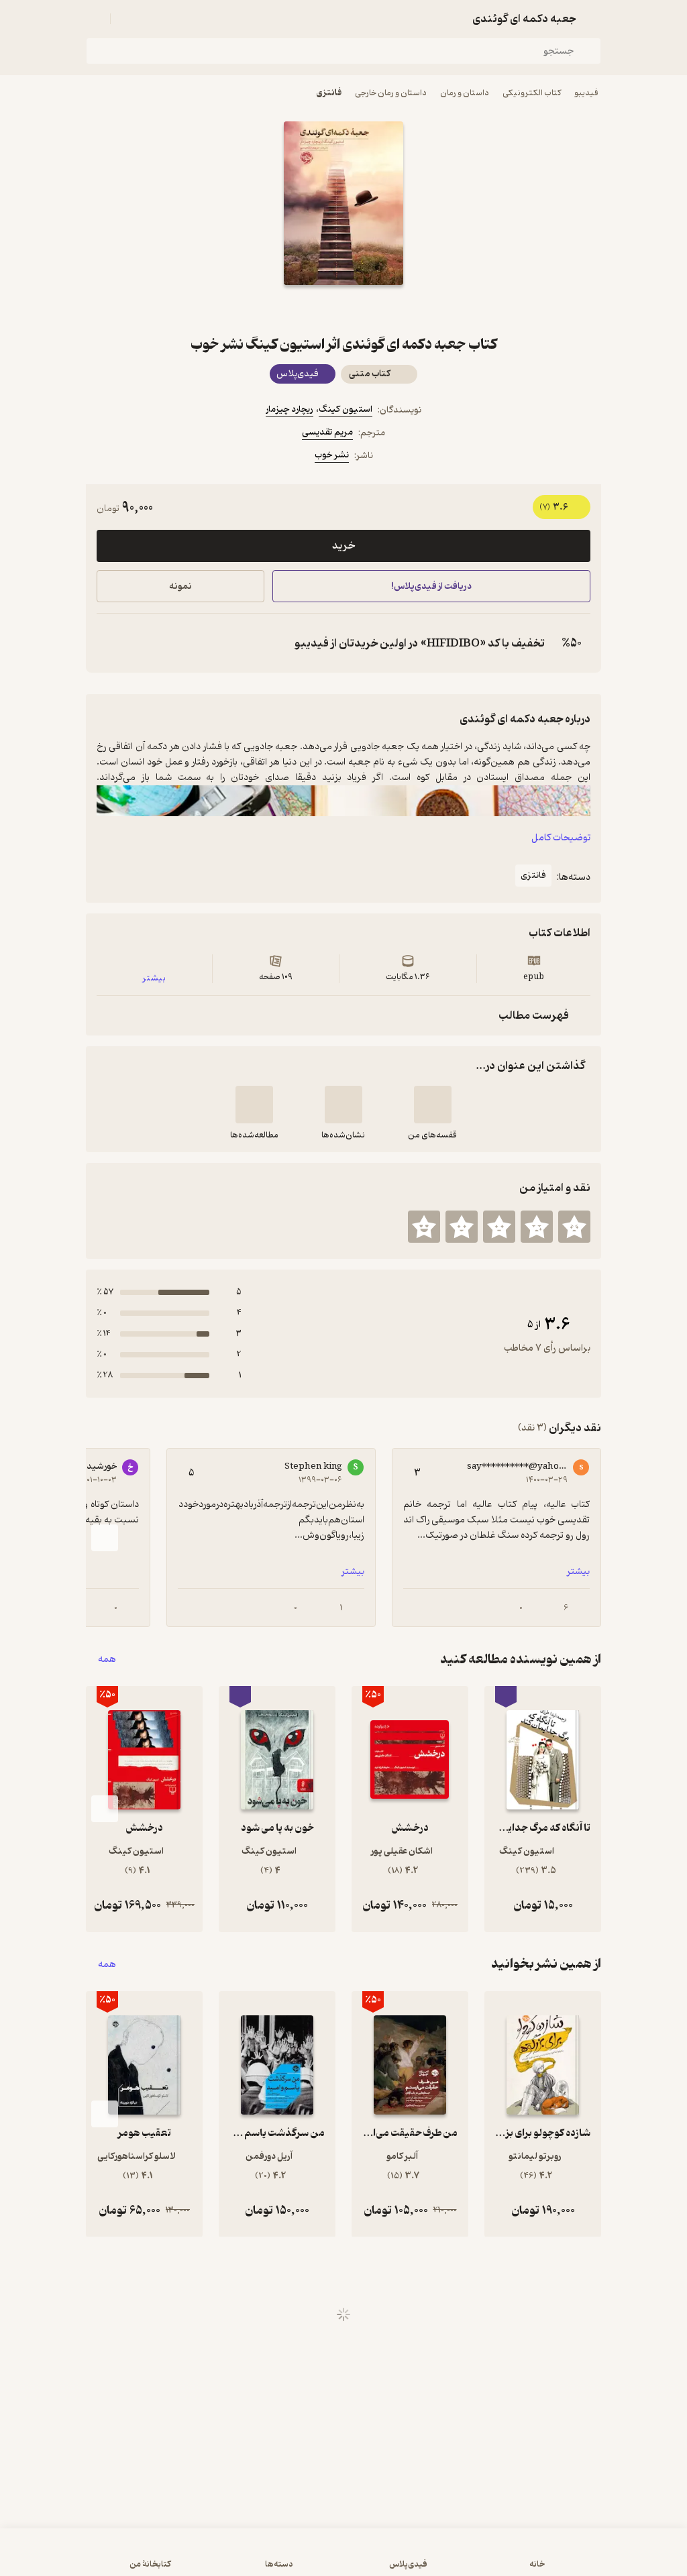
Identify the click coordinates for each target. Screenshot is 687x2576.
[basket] (127, 19)
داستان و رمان (465, 93)
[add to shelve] (433, 1105)
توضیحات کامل (561, 838)
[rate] (574, 1227)
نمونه (180, 586)
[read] (254, 1105)
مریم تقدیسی (327, 432)
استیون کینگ (346, 409)
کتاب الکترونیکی (532, 93)
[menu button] (94, 19)
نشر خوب (332, 455)
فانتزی (329, 93)
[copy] (110, 643)
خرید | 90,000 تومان (175, 2559)
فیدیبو (586, 93)
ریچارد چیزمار (289, 409)
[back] (593, 19)
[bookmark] (376, 309)
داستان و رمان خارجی (391, 93)
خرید (343, 546)
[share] (311, 309)
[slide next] (105, 1538)
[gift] (343, 309)
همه (107, 1660)
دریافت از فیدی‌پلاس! (431, 586)
